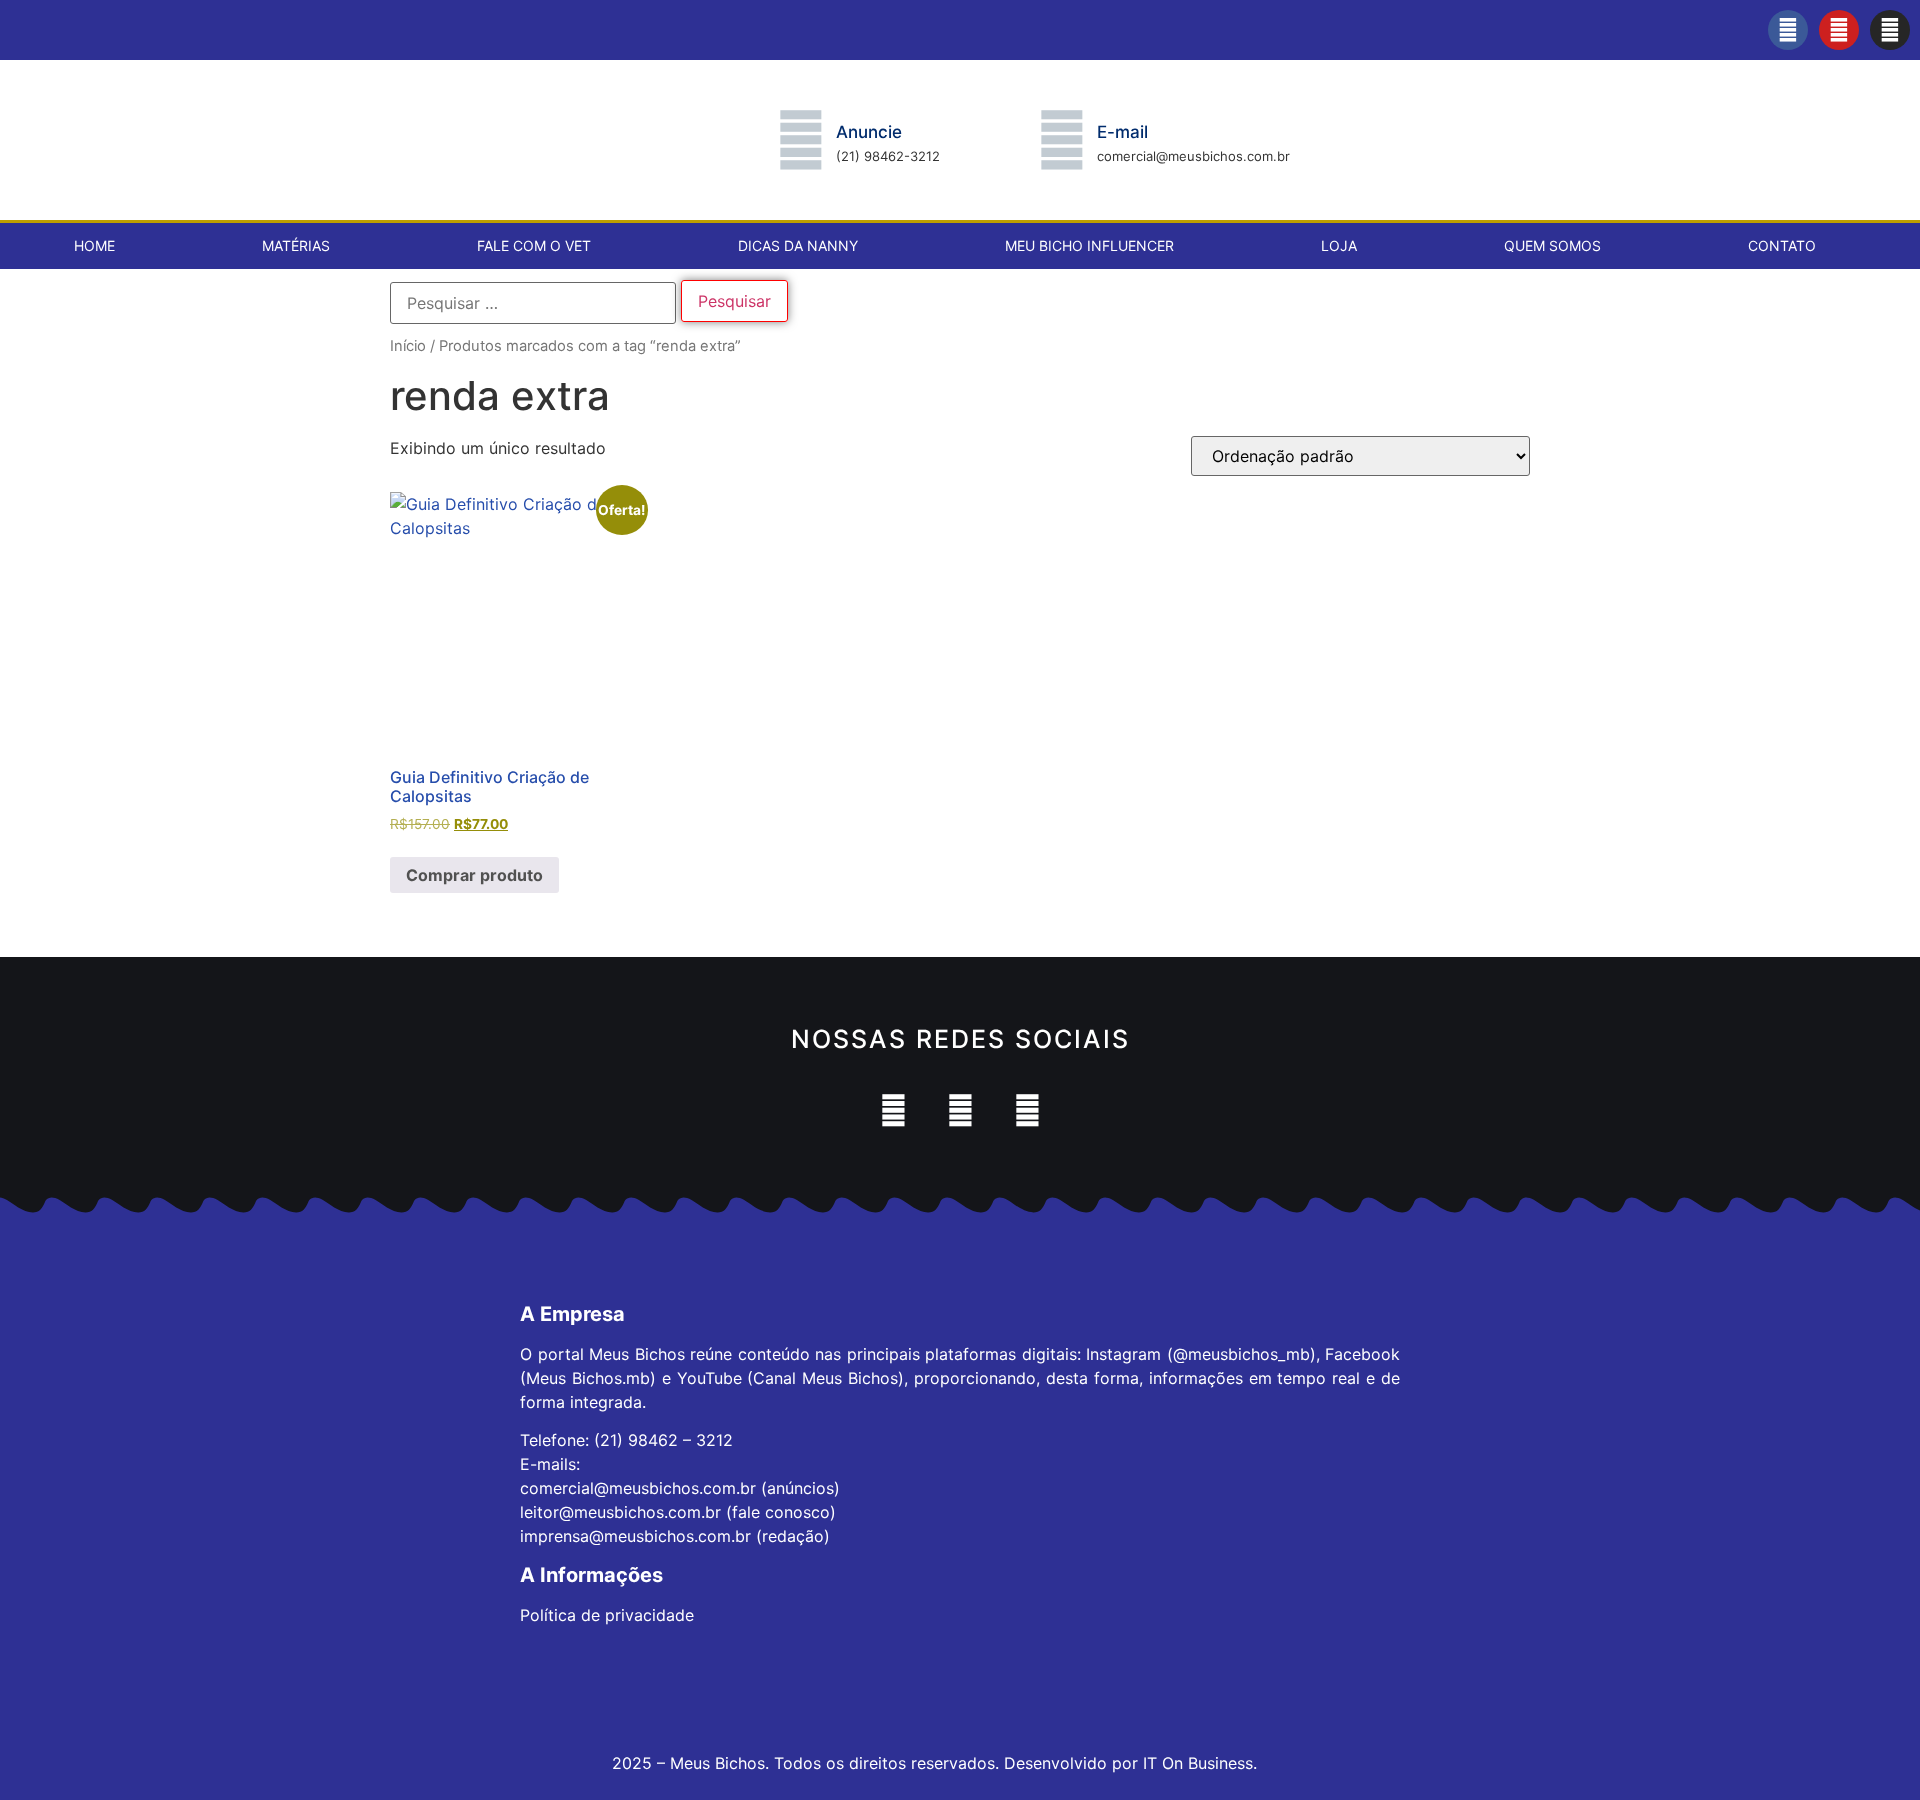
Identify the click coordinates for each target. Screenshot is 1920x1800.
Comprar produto (474, 875)
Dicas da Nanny (798, 245)
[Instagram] (1890, 30)
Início (408, 346)
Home (94, 245)
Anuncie (869, 132)
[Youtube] (1839, 30)
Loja (1339, 245)
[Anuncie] (801, 140)
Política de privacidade (607, 1615)
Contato (1782, 245)
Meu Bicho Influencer (1089, 245)
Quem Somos (1552, 245)
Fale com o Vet (534, 245)
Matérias (296, 245)
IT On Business (1198, 1763)
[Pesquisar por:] (533, 303)
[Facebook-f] (1788, 30)
